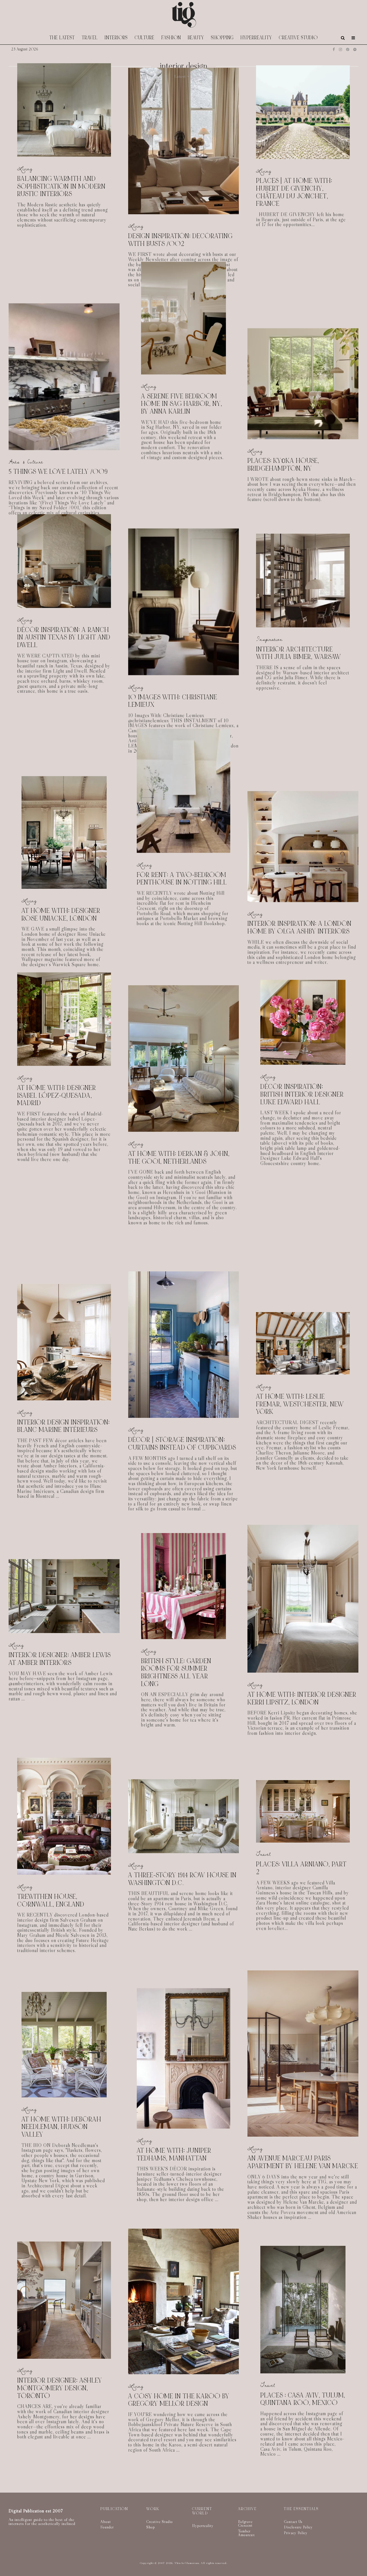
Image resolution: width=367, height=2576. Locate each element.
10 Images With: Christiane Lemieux (173, 701)
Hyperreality (256, 38)
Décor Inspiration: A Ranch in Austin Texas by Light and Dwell (64, 638)
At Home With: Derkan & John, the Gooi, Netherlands (179, 1158)
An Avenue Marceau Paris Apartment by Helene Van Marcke (303, 2162)
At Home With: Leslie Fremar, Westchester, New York (300, 1404)
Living (25, 169)
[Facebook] (334, 49)
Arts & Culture (26, 462)
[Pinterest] (348, 49)
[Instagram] (340, 49)
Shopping (222, 38)
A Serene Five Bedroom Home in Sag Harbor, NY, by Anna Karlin (182, 404)
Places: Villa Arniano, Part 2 (301, 1868)
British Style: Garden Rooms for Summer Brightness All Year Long (176, 1673)
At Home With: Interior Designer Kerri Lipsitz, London (302, 1699)
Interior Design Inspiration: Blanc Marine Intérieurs (64, 1426)
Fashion (171, 38)
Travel (90, 38)
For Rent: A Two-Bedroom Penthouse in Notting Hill (182, 879)
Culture (145, 38)
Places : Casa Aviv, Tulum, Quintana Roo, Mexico (303, 2395)
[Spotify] (355, 49)
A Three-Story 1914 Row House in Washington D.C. (182, 1879)
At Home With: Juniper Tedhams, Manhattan (174, 2155)
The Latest (62, 38)
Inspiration (269, 639)
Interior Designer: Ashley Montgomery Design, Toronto (60, 2395)
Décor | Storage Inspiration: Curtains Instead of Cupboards (182, 1444)
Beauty (196, 38)
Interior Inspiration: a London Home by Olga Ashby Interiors (299, 928)
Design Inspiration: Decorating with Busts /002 (180, 240)
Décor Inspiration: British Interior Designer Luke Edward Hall (302, 1095)
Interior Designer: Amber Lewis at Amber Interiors (60, 1659)
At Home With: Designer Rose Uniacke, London (61, 915)
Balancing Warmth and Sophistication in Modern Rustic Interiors (61, 187)
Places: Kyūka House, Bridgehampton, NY (283, 465)
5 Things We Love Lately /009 (58, 472)
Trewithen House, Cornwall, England (51, 1901)
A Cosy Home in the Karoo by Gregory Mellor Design (179, 2406)
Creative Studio (298, 38)
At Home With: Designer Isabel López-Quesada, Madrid (57, 1096)
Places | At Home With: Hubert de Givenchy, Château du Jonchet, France (294, 192)
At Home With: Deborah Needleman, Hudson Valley (61, 2127)
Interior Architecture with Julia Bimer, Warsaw (299, 653)
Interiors (116, 38)
